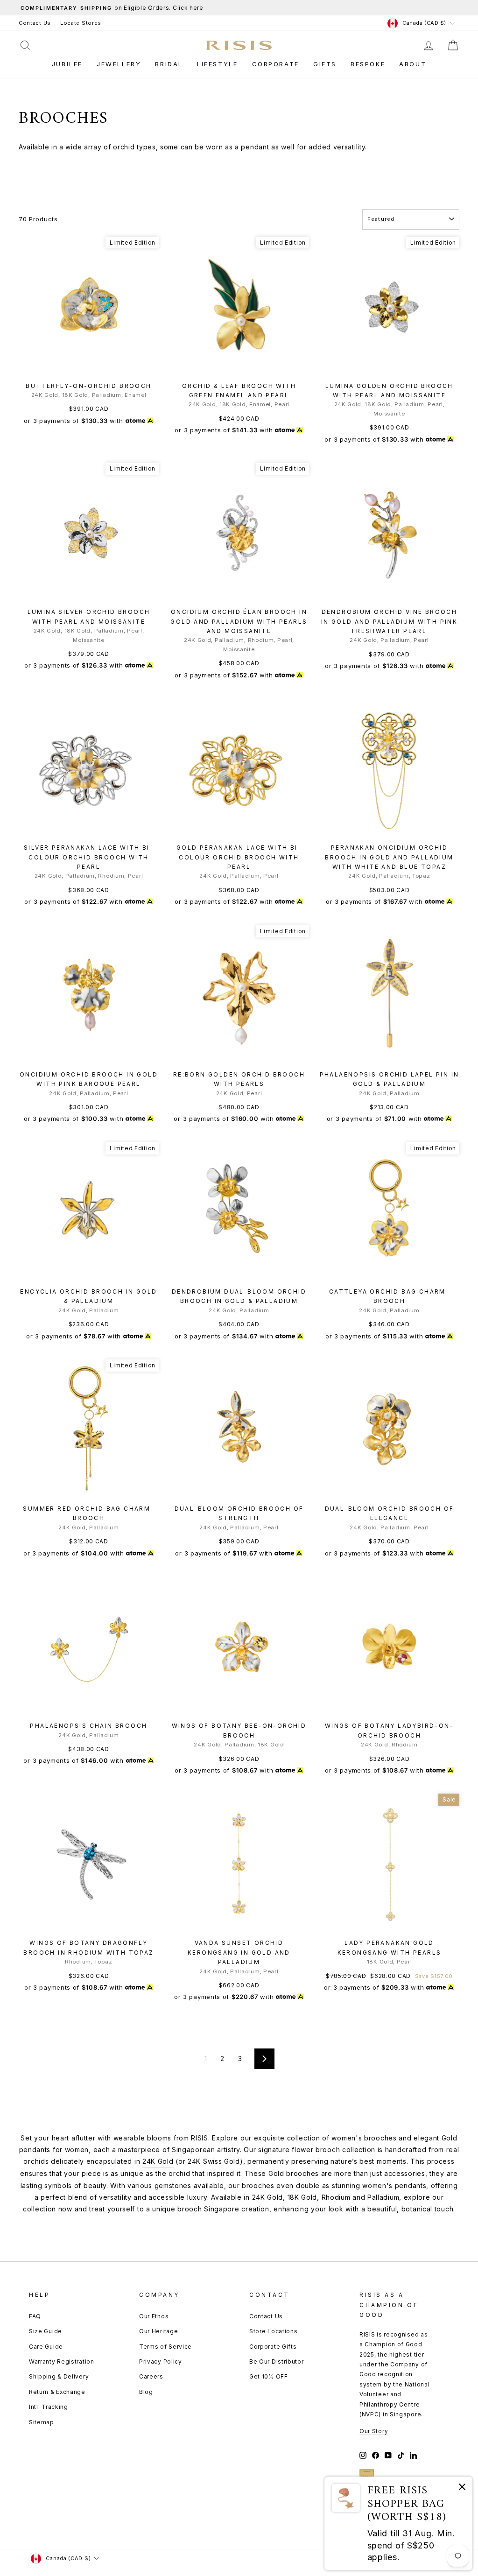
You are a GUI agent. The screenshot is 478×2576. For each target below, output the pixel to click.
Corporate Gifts (273, 2347)
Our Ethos (154, 2316)
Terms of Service (165, 2347)
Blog (146, 2392)
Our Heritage (158, 2331)
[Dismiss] (462, 2488)
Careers (151, 2376)
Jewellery (119, 64)
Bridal (169, 64)
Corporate (276, 64)
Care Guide (46, 2347)
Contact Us (35, 23)
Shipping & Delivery (59, 2376)
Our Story (374, 2431)
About (413, 64)
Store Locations (274, 2331)
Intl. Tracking (49, 2407)
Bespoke (368, 64)
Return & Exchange (57, 2392)
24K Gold (158, 2161)
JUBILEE (67, 64)
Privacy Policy (161, 2361)
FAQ (35, 2316)
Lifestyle (217, 64)
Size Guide (46, 2331)
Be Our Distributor (277, 2361)
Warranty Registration (62, 2361)
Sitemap (42, 2422)
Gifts (325, 64)
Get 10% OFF (269, 2376)
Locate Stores (81, 23)
